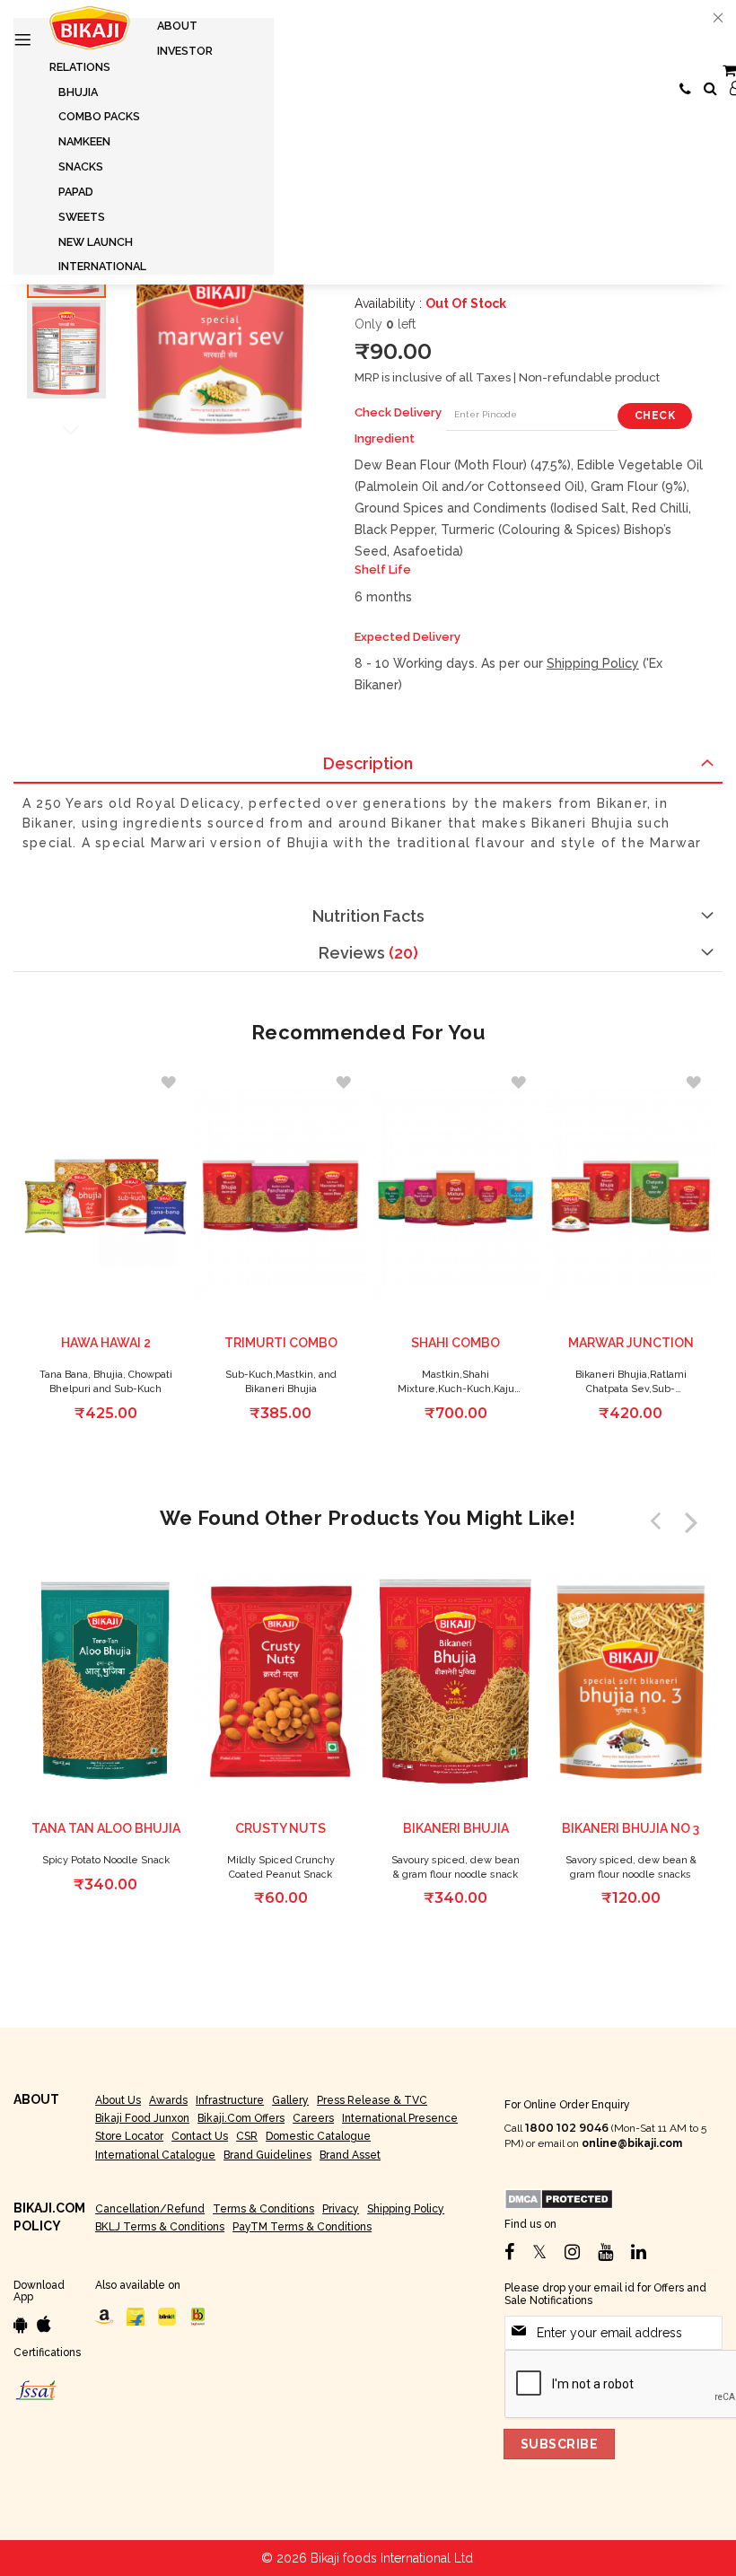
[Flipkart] (136, 2316)
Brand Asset (350, 2155)
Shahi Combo (456, 1343)
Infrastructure (230, 2100)
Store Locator (129, 2136)
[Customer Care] (685, 90)
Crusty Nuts (280, 1828)
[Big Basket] (198, 2316)
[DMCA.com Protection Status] (559, 2198)
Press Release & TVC (372, 2100)
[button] (66, 348)
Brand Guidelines (267, 2155)
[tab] (368, 764)
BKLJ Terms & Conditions (160, 2227)
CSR (247, 2136)
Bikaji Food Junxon (142, 2118)
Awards (168, 2100)
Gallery (290, 2100)
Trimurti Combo (281, 1343)
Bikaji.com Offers (241, 2118)
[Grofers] (167, 2316)
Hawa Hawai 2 (106, 1343)
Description (368, 763)
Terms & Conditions (263, 2209)
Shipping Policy (593, 663)
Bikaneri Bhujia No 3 (631, 1828)
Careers (313, 2118)
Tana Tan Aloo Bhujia (106, 1828)
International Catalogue (155, 2155)
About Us (118, 2100)
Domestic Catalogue (318, 2136)
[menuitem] (177, 26)
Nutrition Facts (368, 916)
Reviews (366, 953)
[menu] (144, 146)
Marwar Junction (631, 1343)
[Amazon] (104, 2316)
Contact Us (200, 2136)
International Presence (400, 2118)
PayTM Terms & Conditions (302, 2227)
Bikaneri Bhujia (456, 1828)
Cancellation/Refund (150, 2209)
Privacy (341, 2209)
